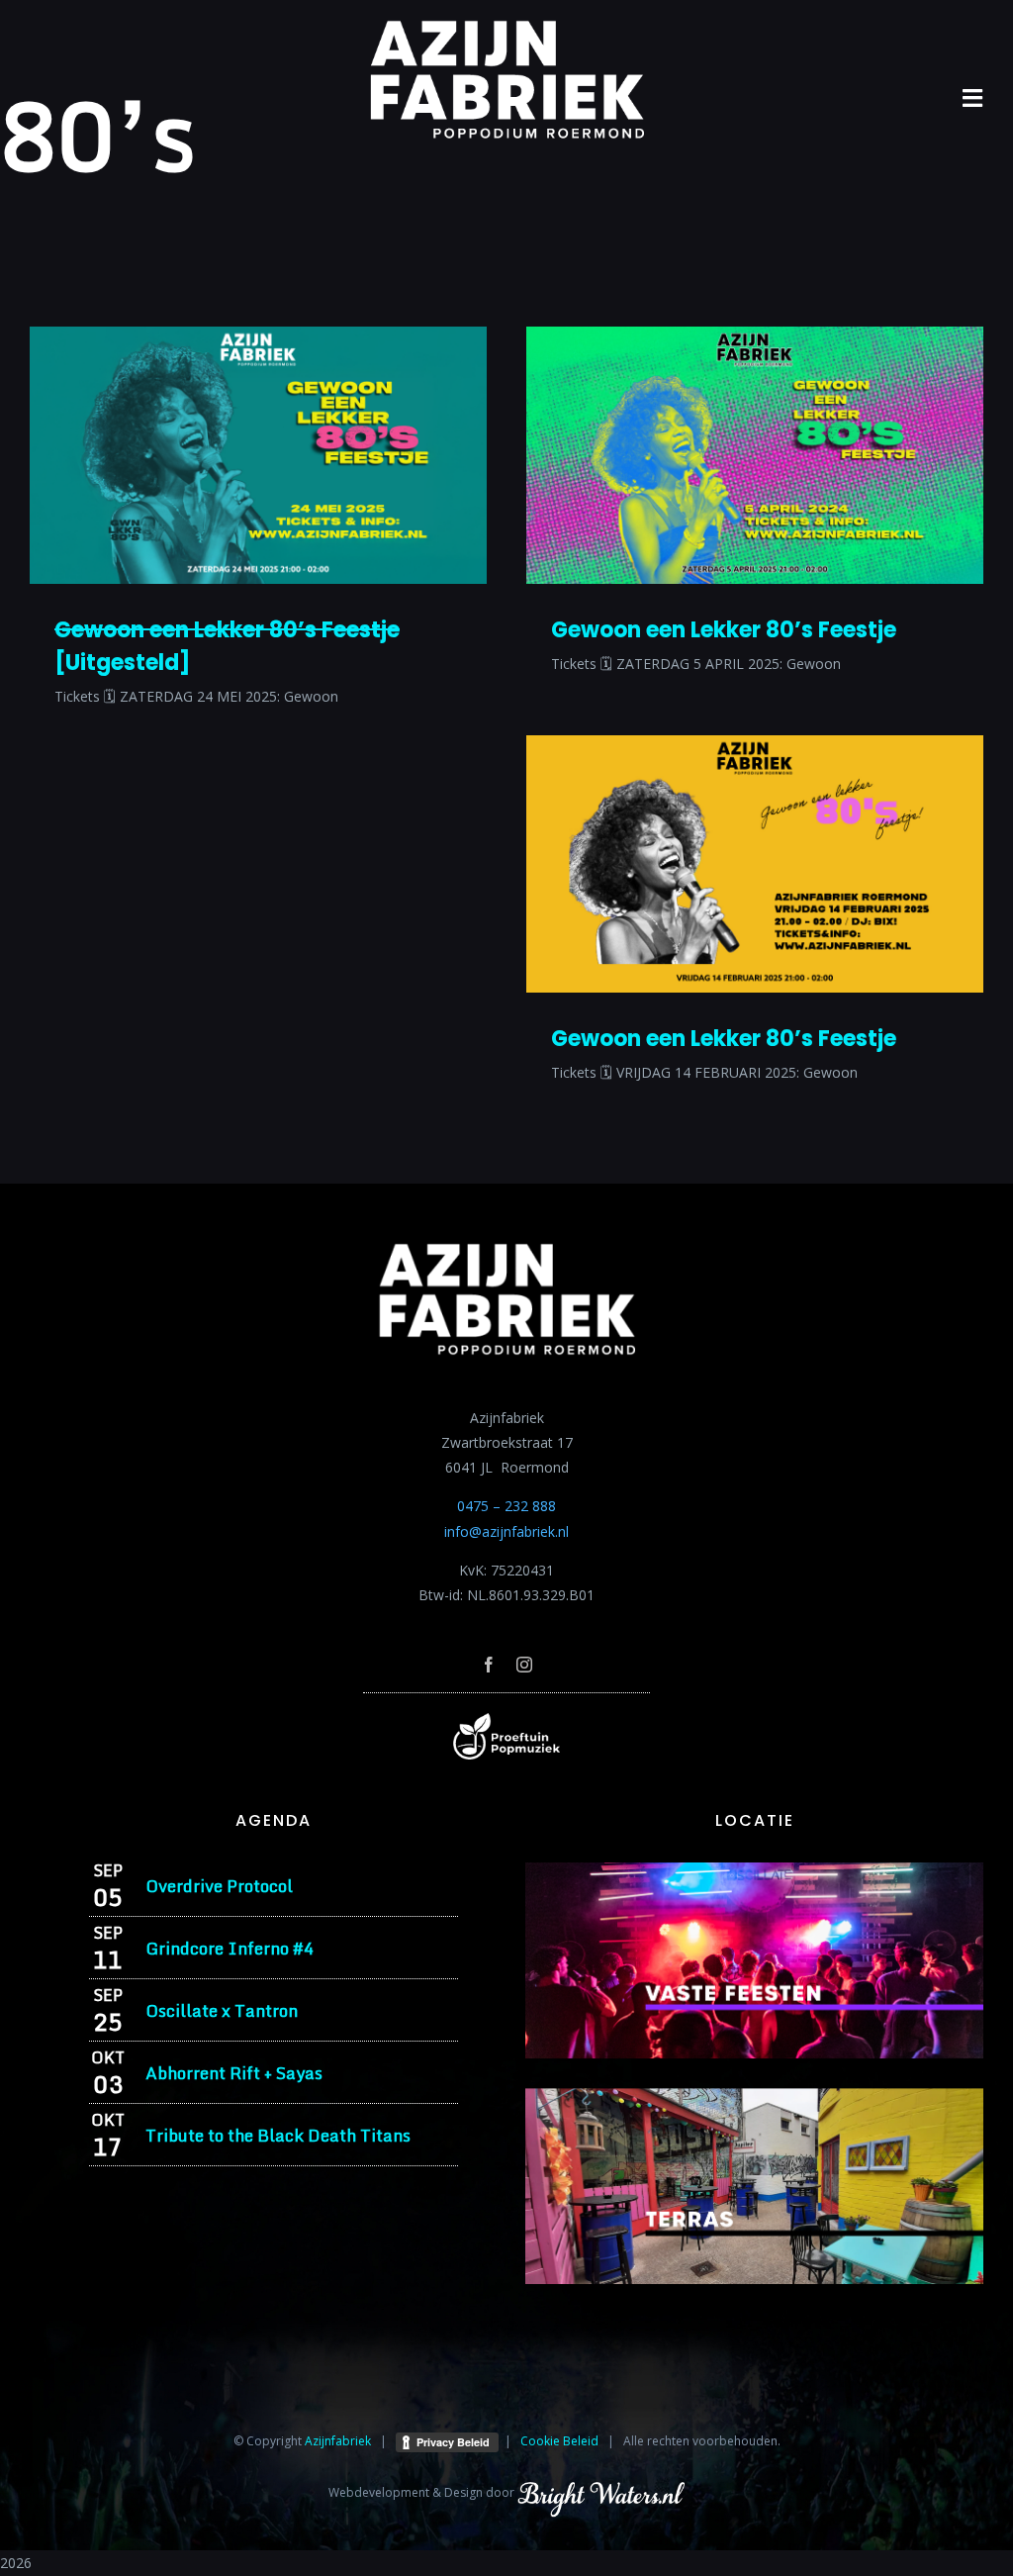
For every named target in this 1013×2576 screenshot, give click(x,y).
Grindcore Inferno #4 (230, 1948)
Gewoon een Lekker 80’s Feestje (724, 630)
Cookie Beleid (559, 2441)
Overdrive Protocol (219, 1886)
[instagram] (524, 1665)
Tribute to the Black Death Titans (278, 2135)
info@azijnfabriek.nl (506, 1531)
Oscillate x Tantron (222, 2010)
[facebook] (489, 1665)
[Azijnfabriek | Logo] (506, 26)
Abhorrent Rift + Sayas (234, 2073)
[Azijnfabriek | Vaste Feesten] (754, 1869)
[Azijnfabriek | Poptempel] (506, 1719)
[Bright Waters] (600, 2492)
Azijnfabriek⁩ (338, 2441)
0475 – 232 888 (506, 1506)
